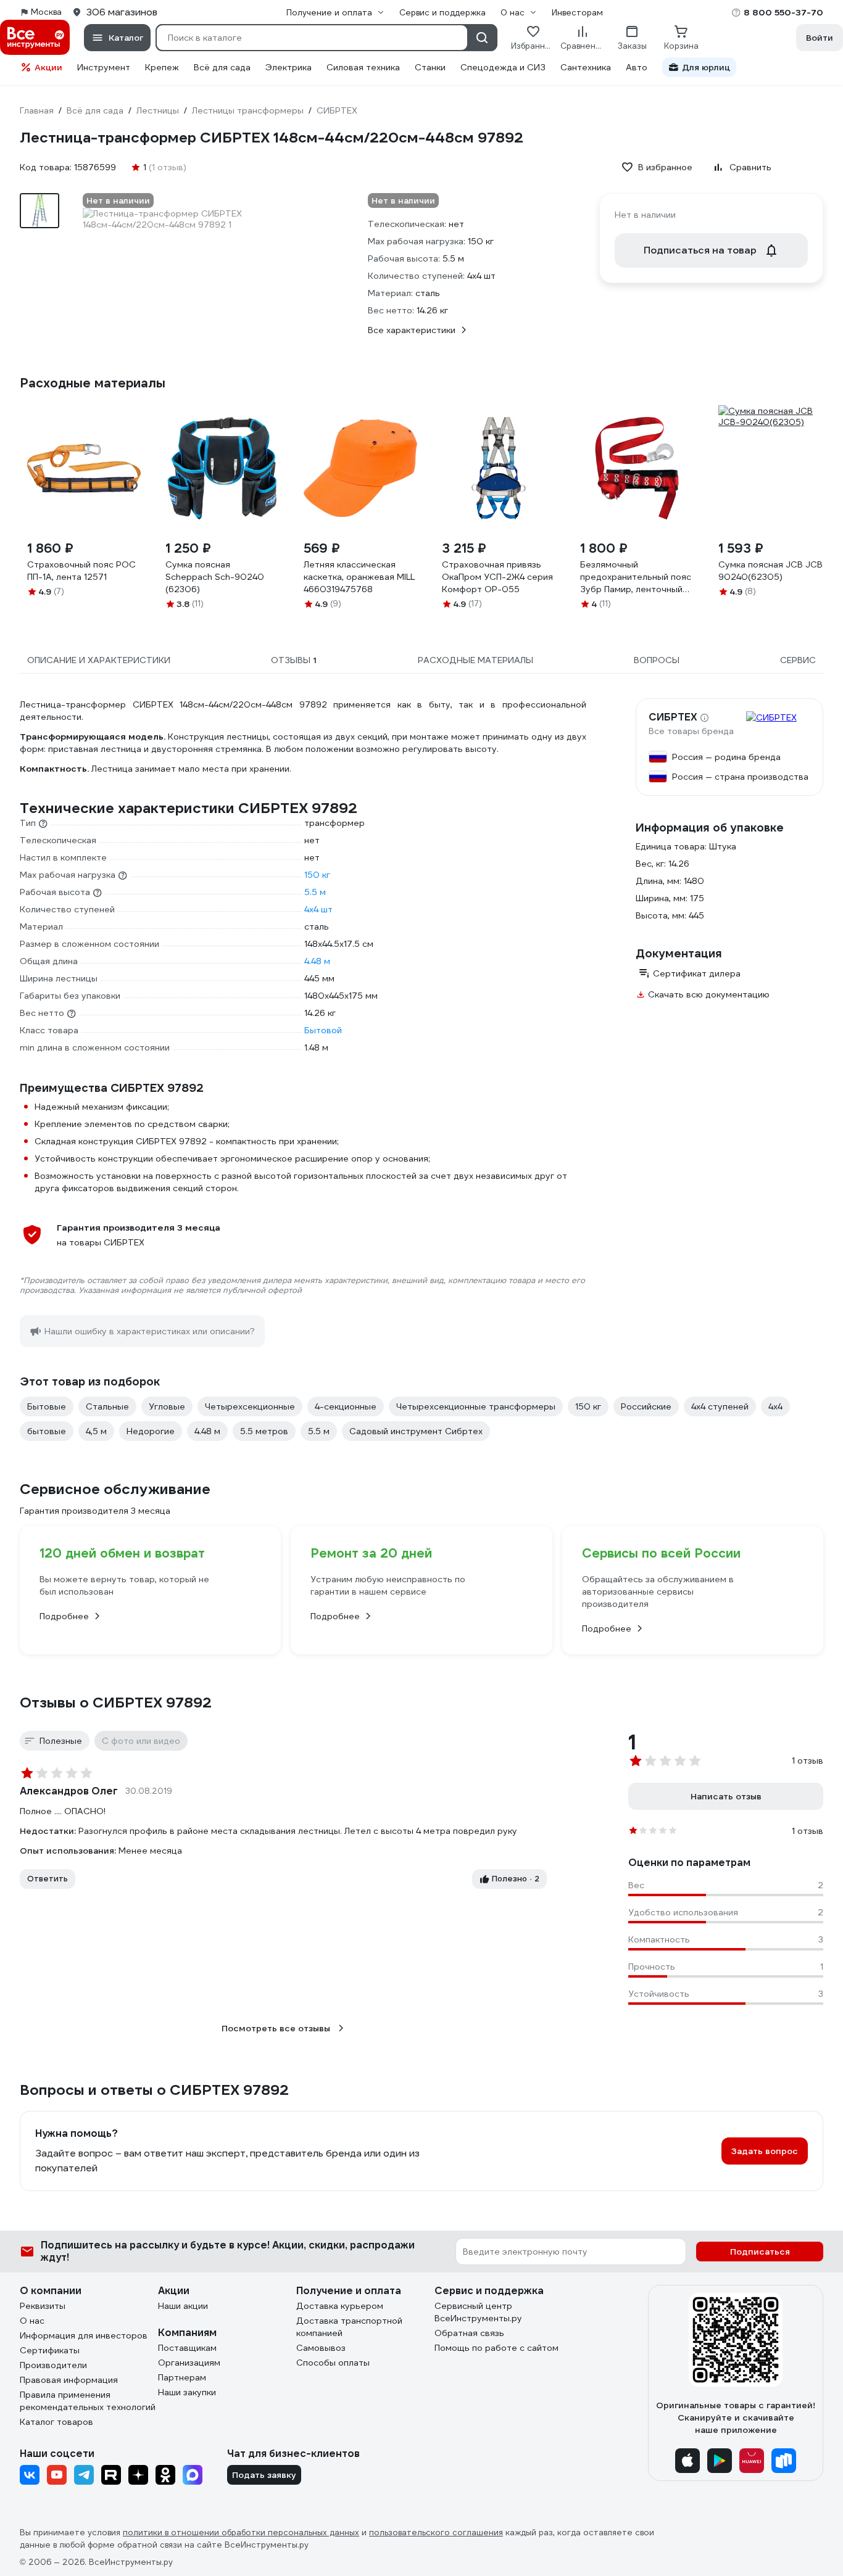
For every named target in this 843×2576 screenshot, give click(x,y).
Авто (637, 67)
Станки (430, 67)
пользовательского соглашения (436, 2533)
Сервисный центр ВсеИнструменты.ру (478, 2312)
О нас (32, 2321)
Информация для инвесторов (84, 2335)
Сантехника (586, 67)
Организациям (189, 2363)
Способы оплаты (333, 2363)
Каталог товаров (56, 2422)
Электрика (289, 67)
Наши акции (183, 2306)
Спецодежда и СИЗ (503, 67)
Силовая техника (363, 67)
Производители (53, 2365)
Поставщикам (187, 2348)
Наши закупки (187, 2392)
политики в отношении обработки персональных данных (241, 2533)
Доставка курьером (340, 2306)
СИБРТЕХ (673, 717)
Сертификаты (50, 2350)
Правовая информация (69, 2380)
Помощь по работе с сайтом (496, 2348)
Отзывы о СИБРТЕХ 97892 (116, 1703)
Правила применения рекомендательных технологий (88, 2401)
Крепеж (162, 67)
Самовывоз (321, 2348)
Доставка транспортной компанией (349, 2327)
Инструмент (104, 67)
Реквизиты (43, 2306)
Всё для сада (222, 67)
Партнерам (182, 2377)
